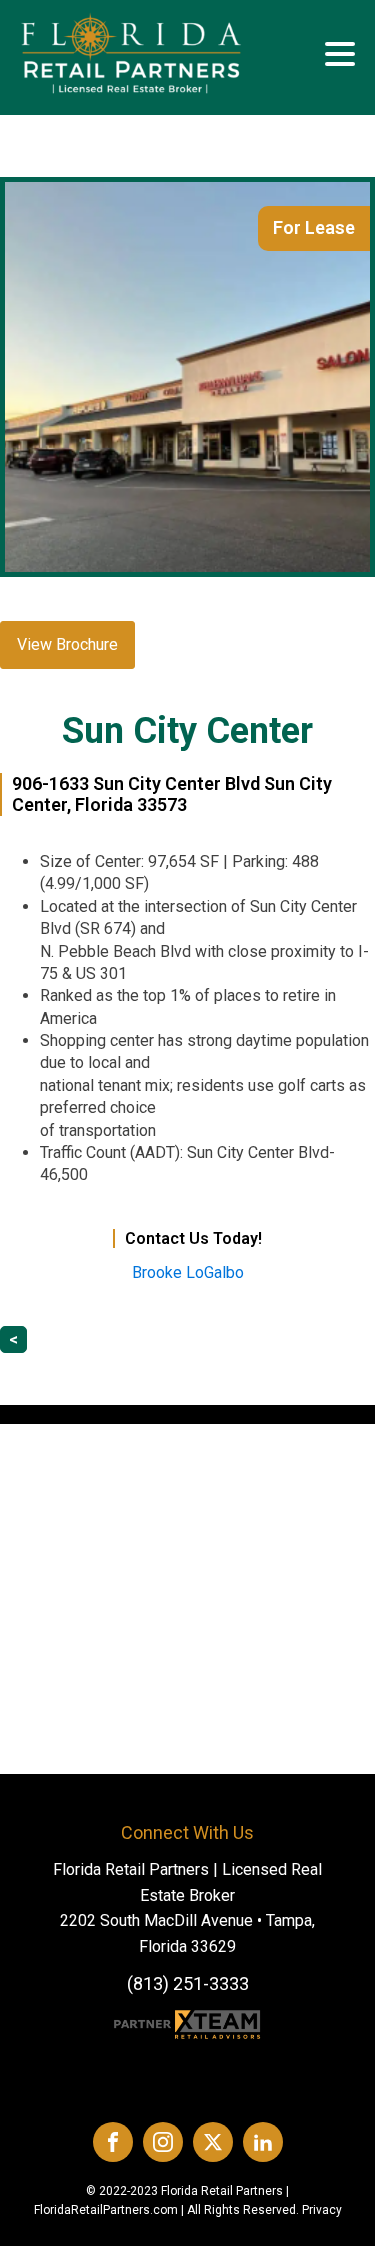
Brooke (188, 1272)
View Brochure (67, 644)
